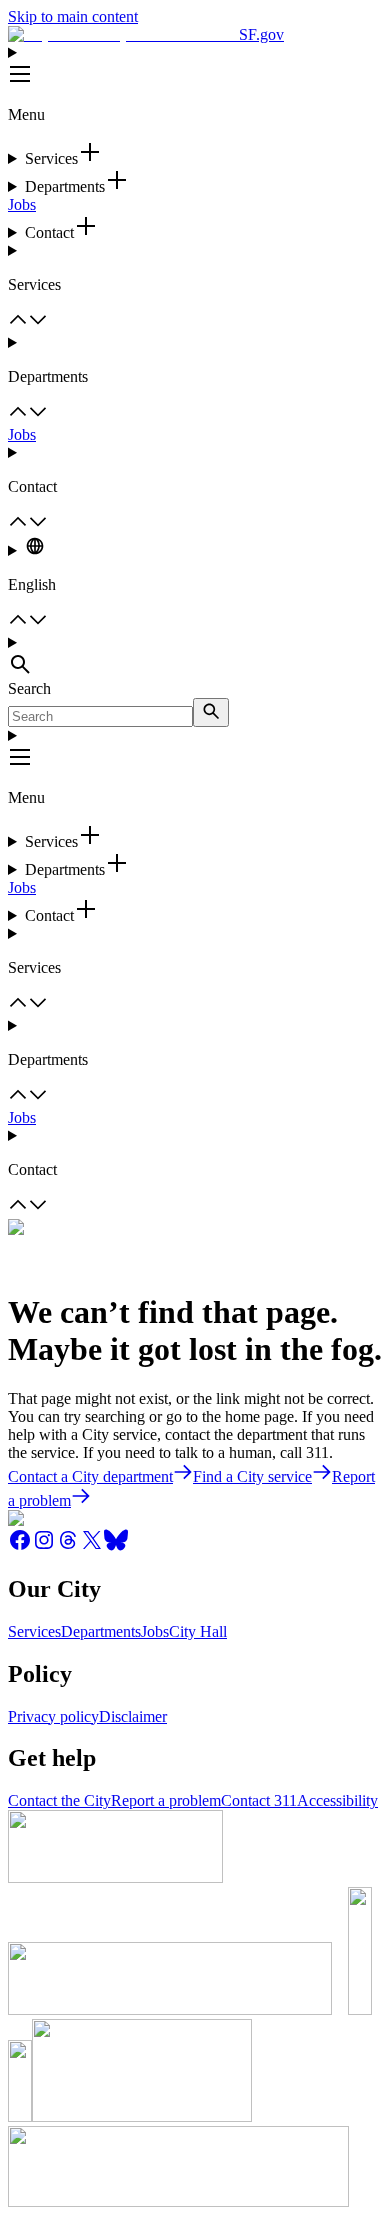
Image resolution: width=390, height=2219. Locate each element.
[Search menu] (195, 657)
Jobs (22, 204)
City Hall (198, 1631)
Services (34, 1631)
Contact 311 (259, 1800)
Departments (101, 1631)
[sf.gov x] (92, 1546)
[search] (211, 712)
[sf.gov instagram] (44, 1546)
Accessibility (337, 1800)
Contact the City (59, 1800)
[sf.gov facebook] (20, 1546)
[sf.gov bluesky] (116, 1546)
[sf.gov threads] (68, 1546)
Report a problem (166, 1800)
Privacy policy (53, 1716)
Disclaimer (133, 1716)
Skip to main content (73, 16)
